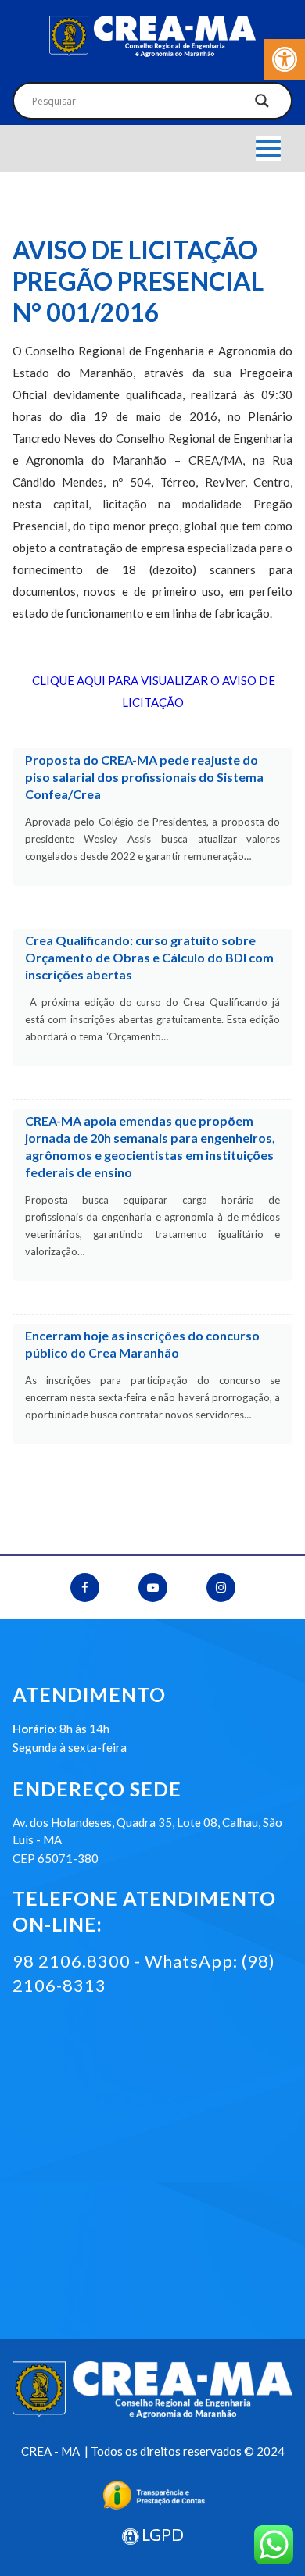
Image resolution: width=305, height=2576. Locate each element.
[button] (285, 59)
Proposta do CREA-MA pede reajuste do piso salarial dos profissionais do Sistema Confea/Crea (144, 777)
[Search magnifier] (262, 105)
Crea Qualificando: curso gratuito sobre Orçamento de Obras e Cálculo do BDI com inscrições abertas (149, 957)
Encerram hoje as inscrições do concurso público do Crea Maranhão (142, 1344)
